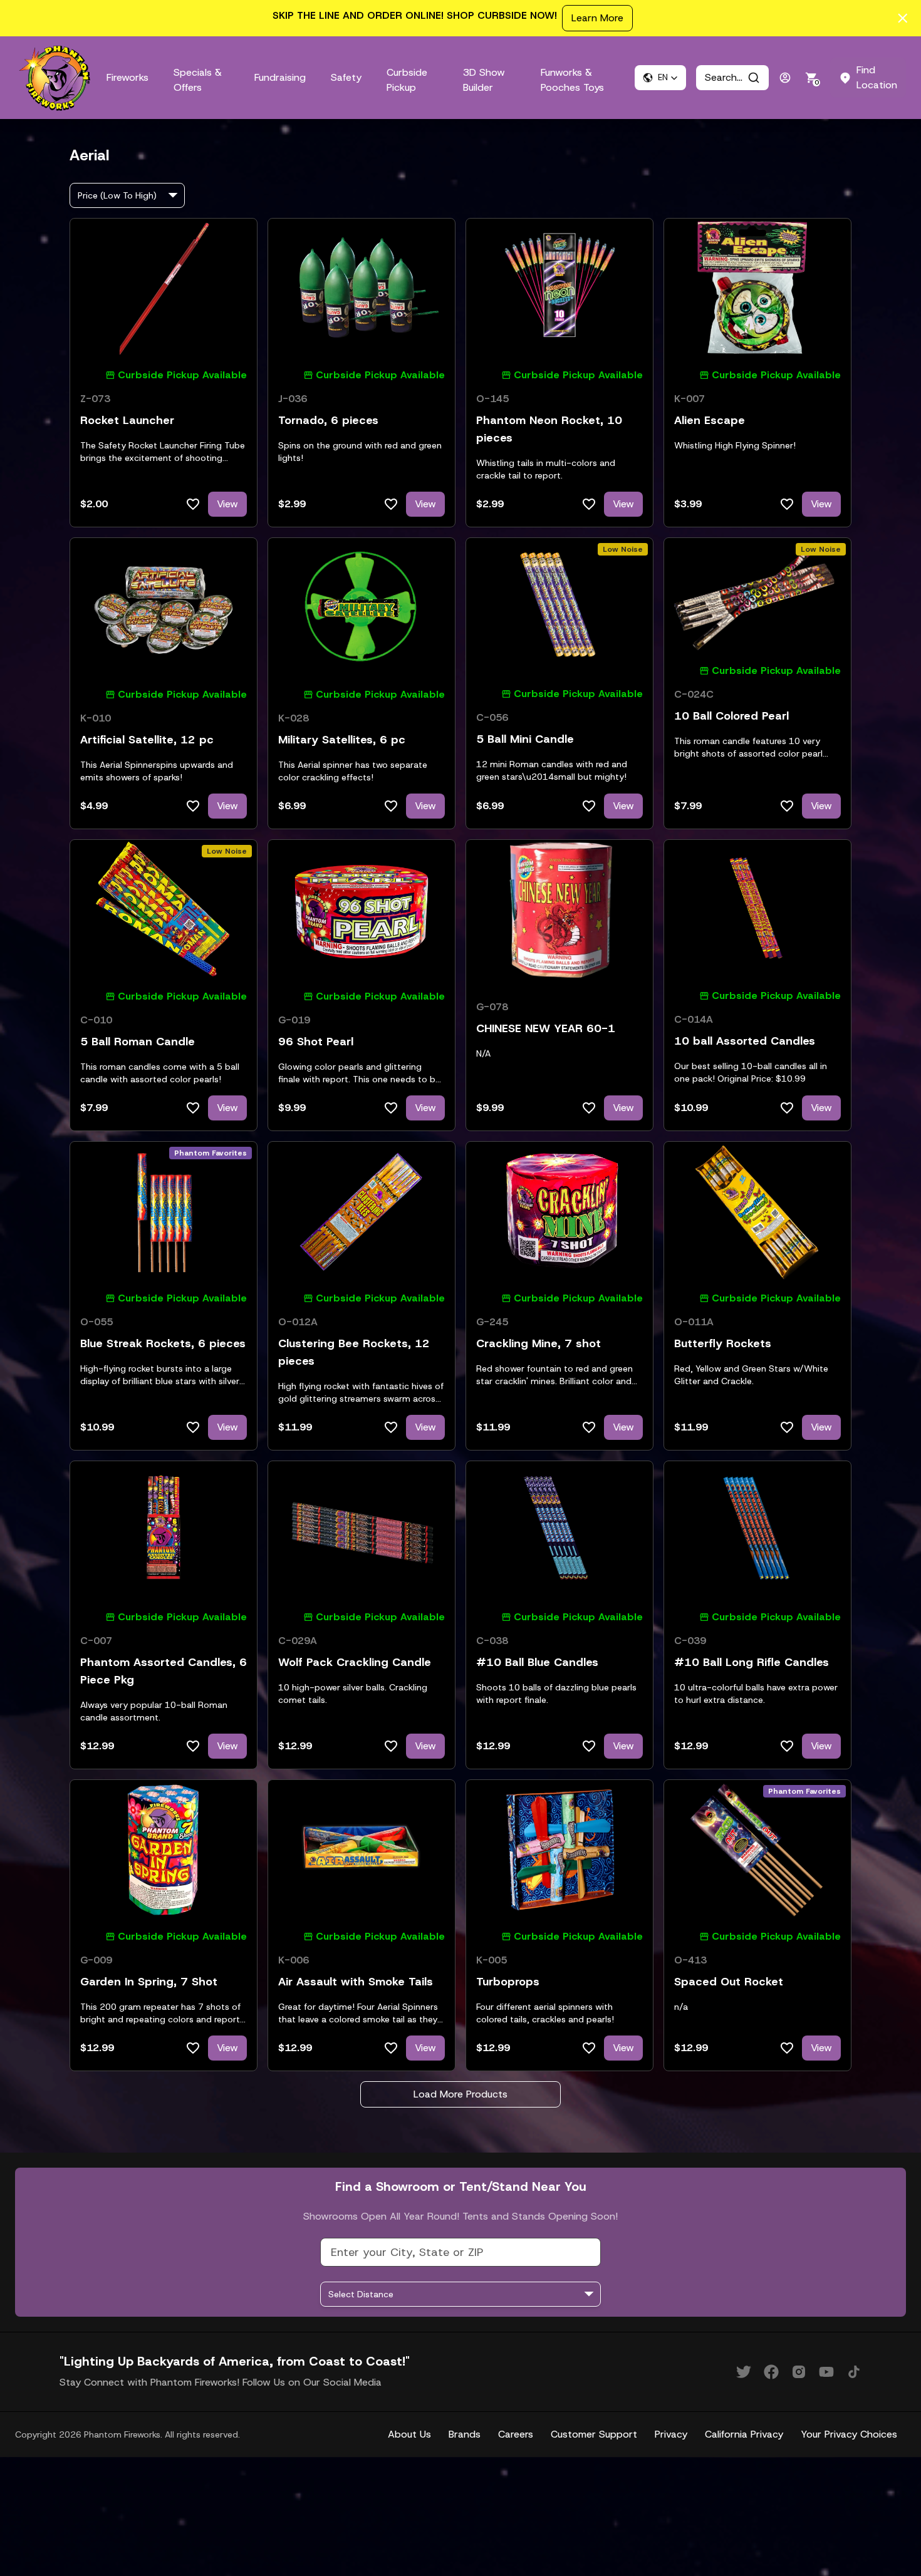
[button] (660, 78)
